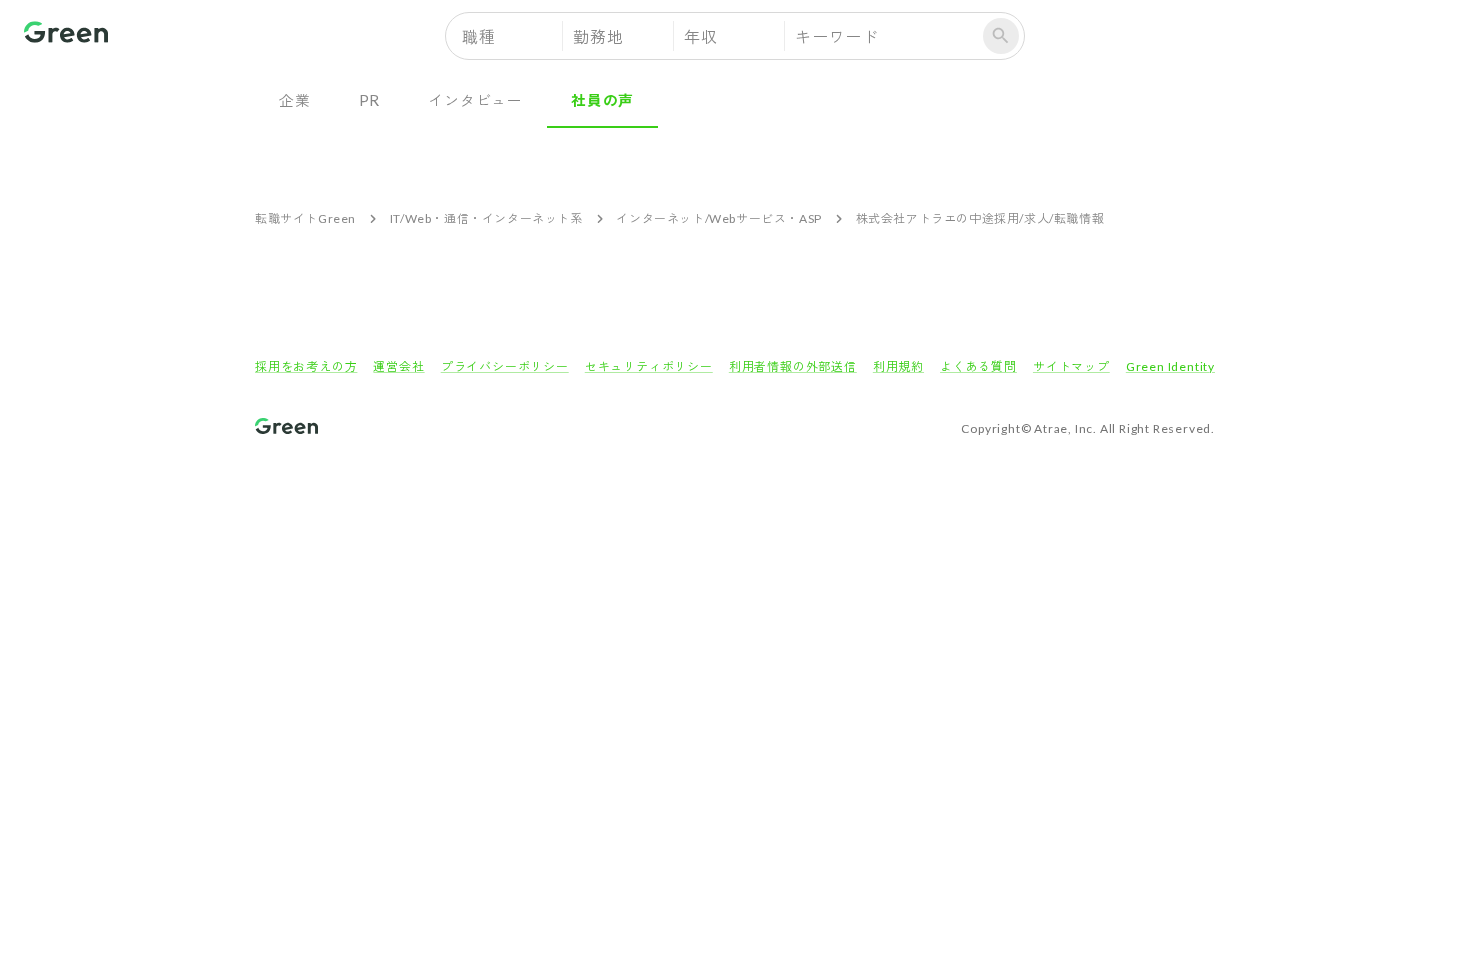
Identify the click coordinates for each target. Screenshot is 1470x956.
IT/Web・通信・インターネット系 (486, 218)
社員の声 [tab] (602, 100)
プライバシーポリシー (505, 366)
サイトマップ (1071, 366)
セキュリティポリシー (649, 366)
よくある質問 (978, 366)
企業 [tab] (295, 100)
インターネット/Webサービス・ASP (718, 218)
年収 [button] (701, 36)
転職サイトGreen (305, 218)
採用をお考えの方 (306, 366)
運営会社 (398, 366)
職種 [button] (479, 36)
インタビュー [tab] (475, 100)
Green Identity (1170, 366)
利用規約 (898, 366)
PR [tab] (370, 100)
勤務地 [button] (598, 36)
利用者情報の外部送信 (793, 366)
